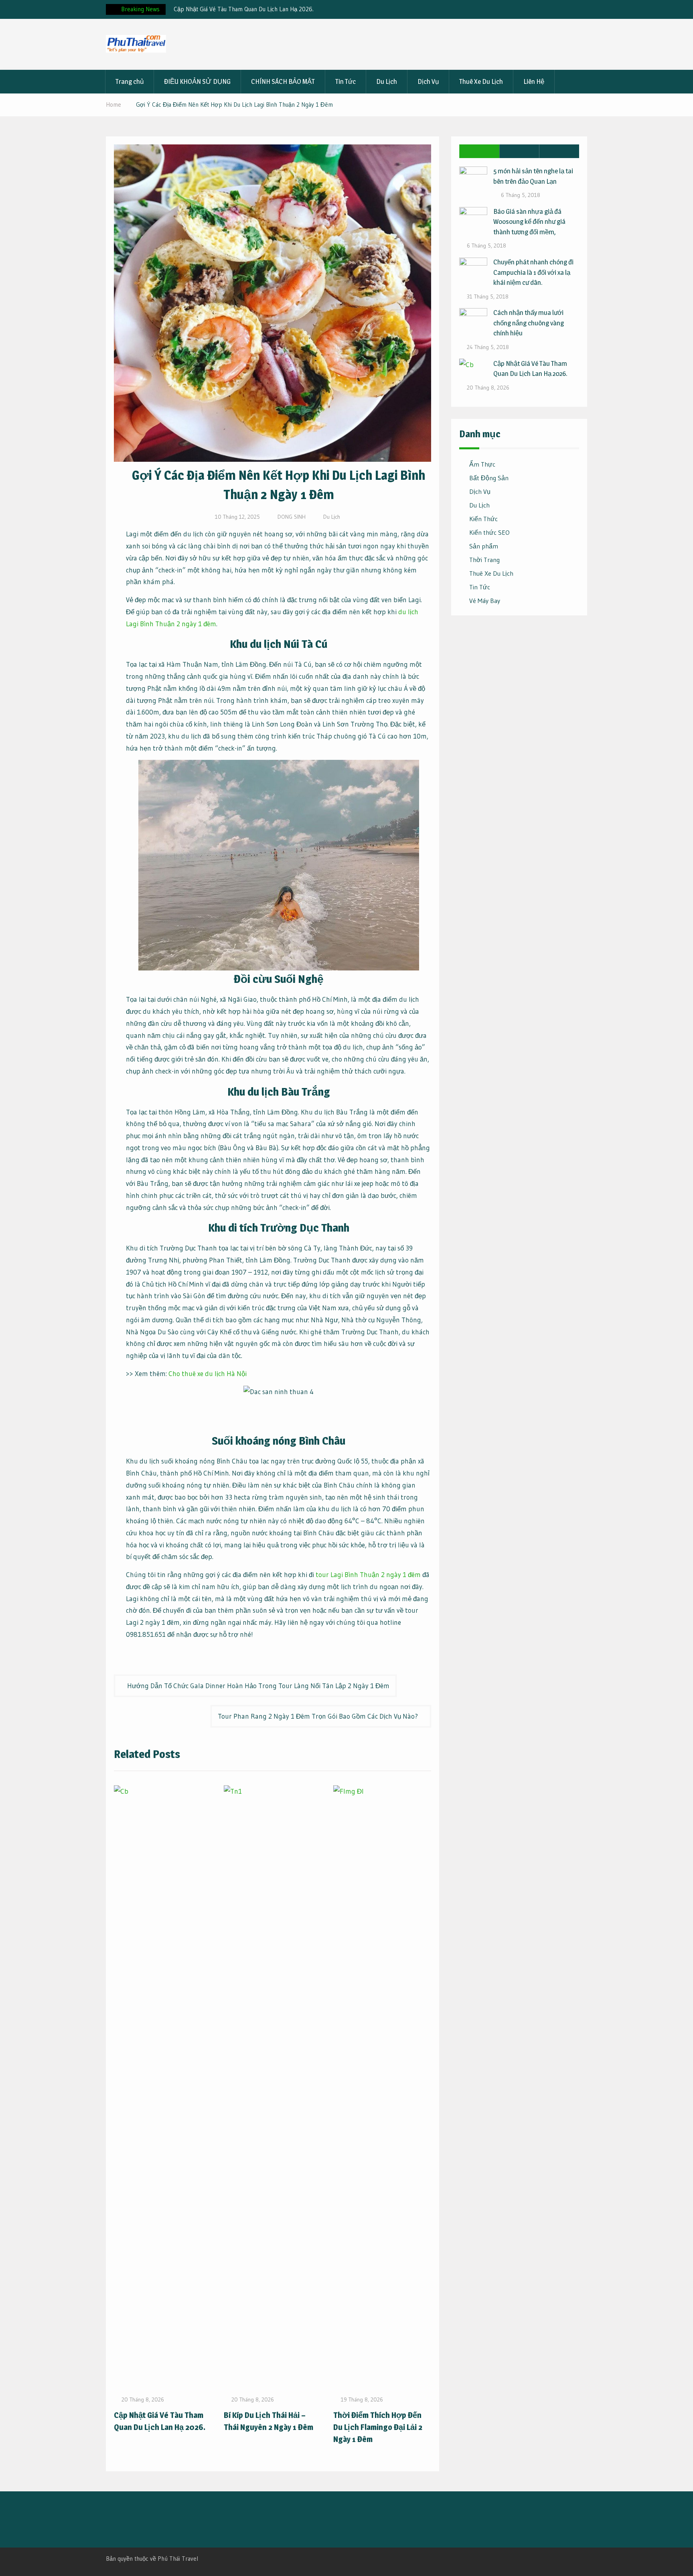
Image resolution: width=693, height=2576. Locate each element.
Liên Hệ (534, 81)
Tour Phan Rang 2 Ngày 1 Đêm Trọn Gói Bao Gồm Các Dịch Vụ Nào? (318, 1716)
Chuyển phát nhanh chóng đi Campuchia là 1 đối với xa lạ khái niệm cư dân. (533, 272)
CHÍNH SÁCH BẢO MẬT (283, 81)
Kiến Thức (483, 519)
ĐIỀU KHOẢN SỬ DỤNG (197, 81)
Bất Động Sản (489, 478)
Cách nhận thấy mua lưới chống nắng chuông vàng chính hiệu (529, 323)
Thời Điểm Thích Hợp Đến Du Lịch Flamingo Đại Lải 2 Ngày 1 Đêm (378, 2427)
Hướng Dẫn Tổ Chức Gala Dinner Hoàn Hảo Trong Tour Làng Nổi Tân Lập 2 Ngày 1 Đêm (258, 1686)
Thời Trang (484, 560)
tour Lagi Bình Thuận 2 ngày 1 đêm (368, 1574)
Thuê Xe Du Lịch (481, 81)
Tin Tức (345, 81)
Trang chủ (130, 81)
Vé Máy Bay (485, 601)
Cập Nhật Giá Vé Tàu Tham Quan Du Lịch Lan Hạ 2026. (244, 9)
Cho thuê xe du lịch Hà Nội (208, 1373)
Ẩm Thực (482, 464)
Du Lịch (387, 81)
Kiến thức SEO (489, 532)
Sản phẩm (484, 546)
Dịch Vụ (428, 81)
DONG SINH (292, 517)
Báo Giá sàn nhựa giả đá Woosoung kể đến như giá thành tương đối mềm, (529, 222)
